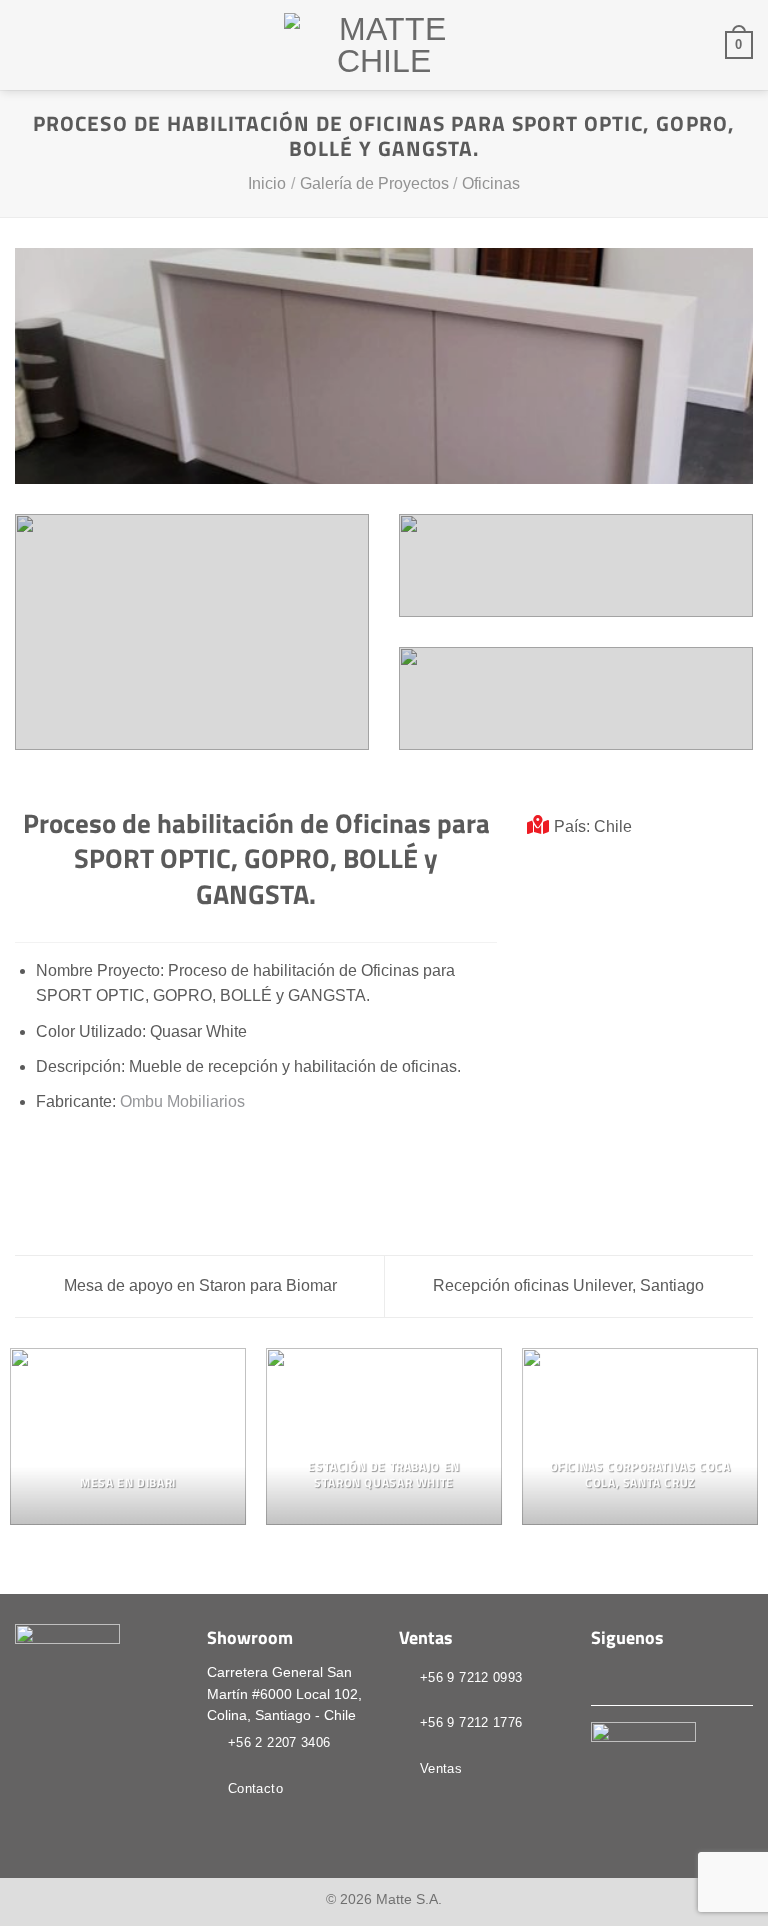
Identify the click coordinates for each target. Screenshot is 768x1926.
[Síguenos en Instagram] (628, 1676)
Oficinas (491, 183)
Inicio (267, 183)
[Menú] (27, 44)
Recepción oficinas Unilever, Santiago (570, 1285)
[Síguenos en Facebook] (603, 1676)
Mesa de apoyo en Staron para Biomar (198, 1285)
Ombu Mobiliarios (182, 1101)
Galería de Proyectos (374, 183)
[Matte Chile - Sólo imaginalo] (384, 45)
